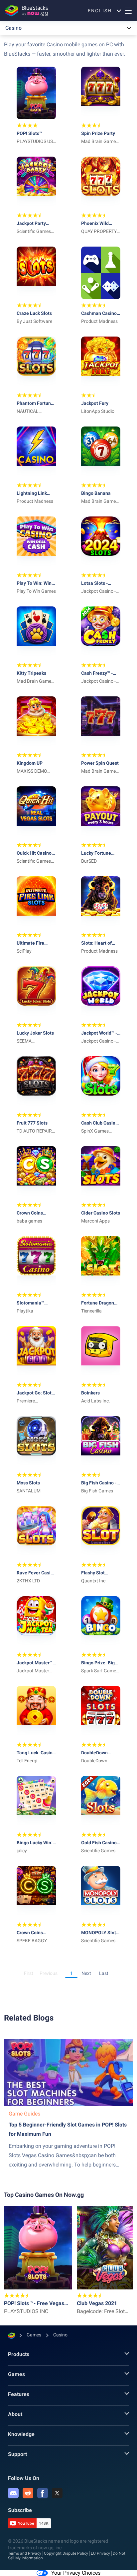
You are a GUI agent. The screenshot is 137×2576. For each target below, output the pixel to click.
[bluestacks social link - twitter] (57, 2493)
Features (19, 2394)
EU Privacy (100, 2553)
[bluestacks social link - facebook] (43, 2493)
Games (16, 2374)
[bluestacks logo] (27, 11)
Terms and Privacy (25, 2553)
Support (17, 2454)
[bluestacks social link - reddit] (28, 2493)
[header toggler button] (128, 11)
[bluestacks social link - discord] (13, 2493)
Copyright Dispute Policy (66, 2553)
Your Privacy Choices (76, 2573)
